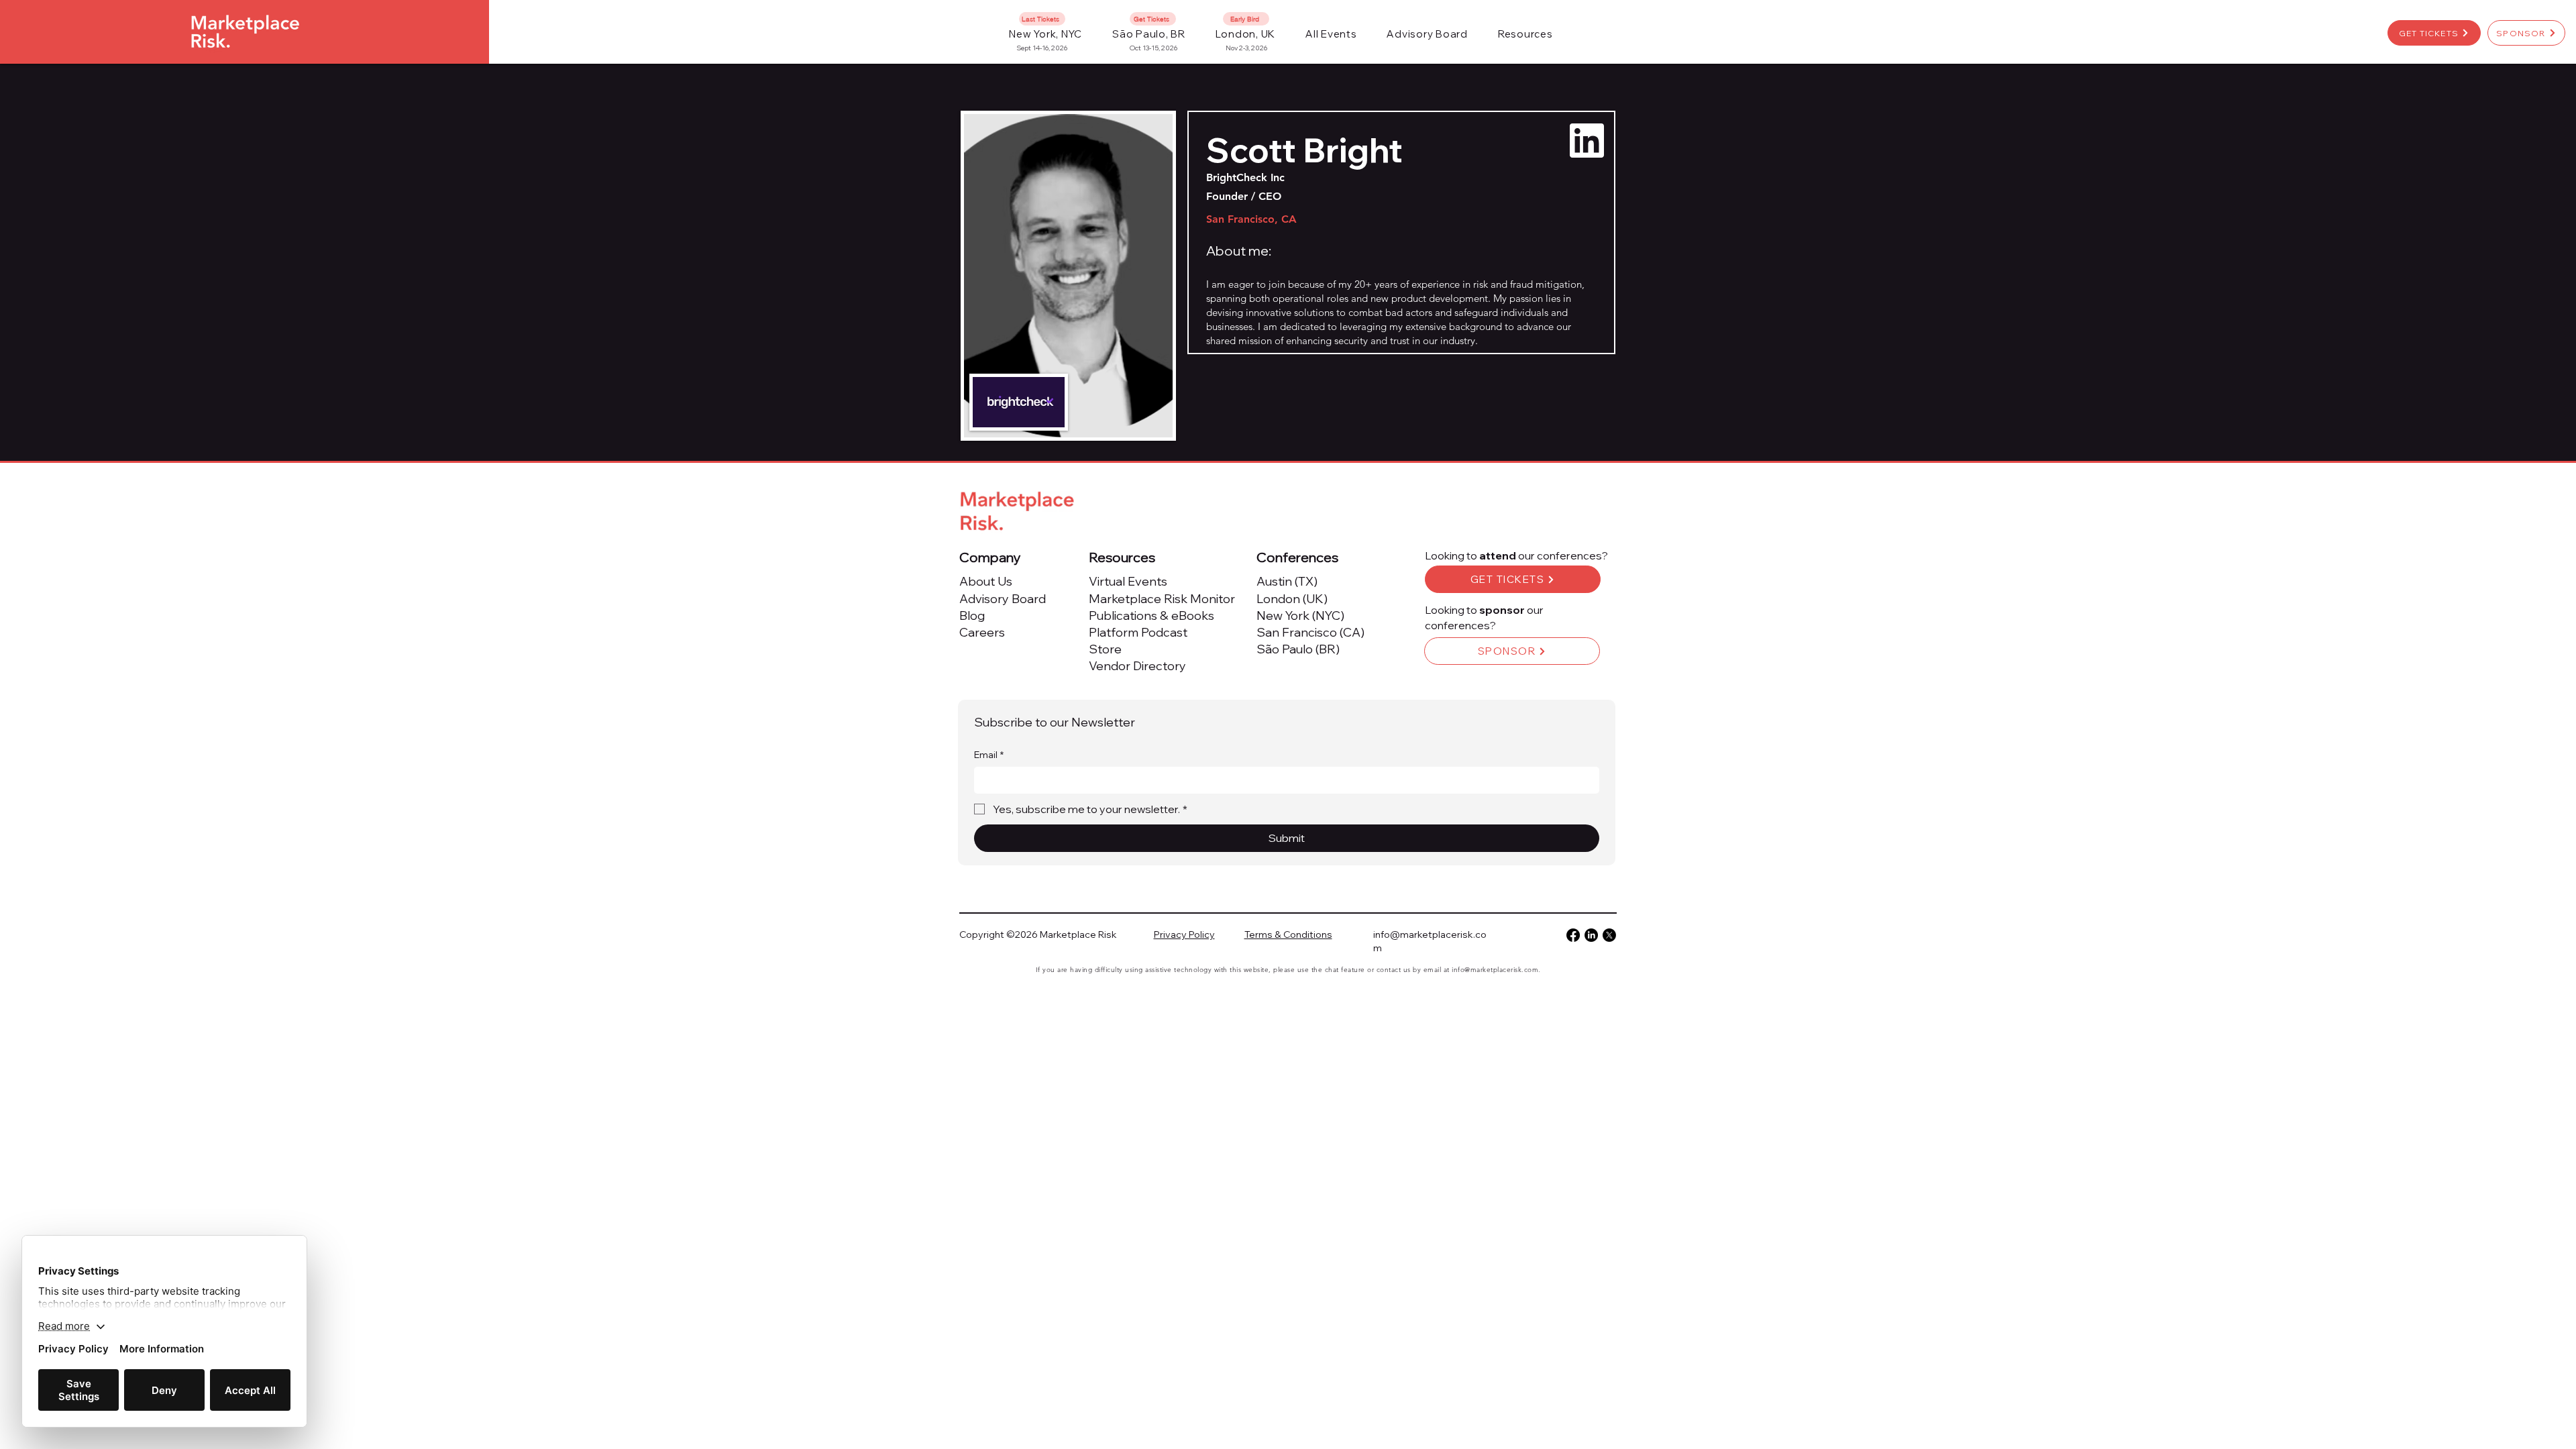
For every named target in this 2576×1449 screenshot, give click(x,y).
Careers (982, 632)
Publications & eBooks (1151, 615)
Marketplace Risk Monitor (1162, 599)
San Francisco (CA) (1310, 632)
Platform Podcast (1138, 632)
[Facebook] (1573, 935)
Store (1105, 649)
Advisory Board (1003, 599)
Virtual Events (1128, 581)
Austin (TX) (1287, 581)
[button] (1331, 34)
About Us (986, 581)
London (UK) (1292, 599)
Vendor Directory (1137, 666)
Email (989, 755)
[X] (1609, 935)
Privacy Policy (1184, 934)
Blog (972, 615)
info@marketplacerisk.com (1495, 970)
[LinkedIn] (1591, 935)
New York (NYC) (1300, 615)
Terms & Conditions (1288, 934)
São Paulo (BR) (1298, 649)
